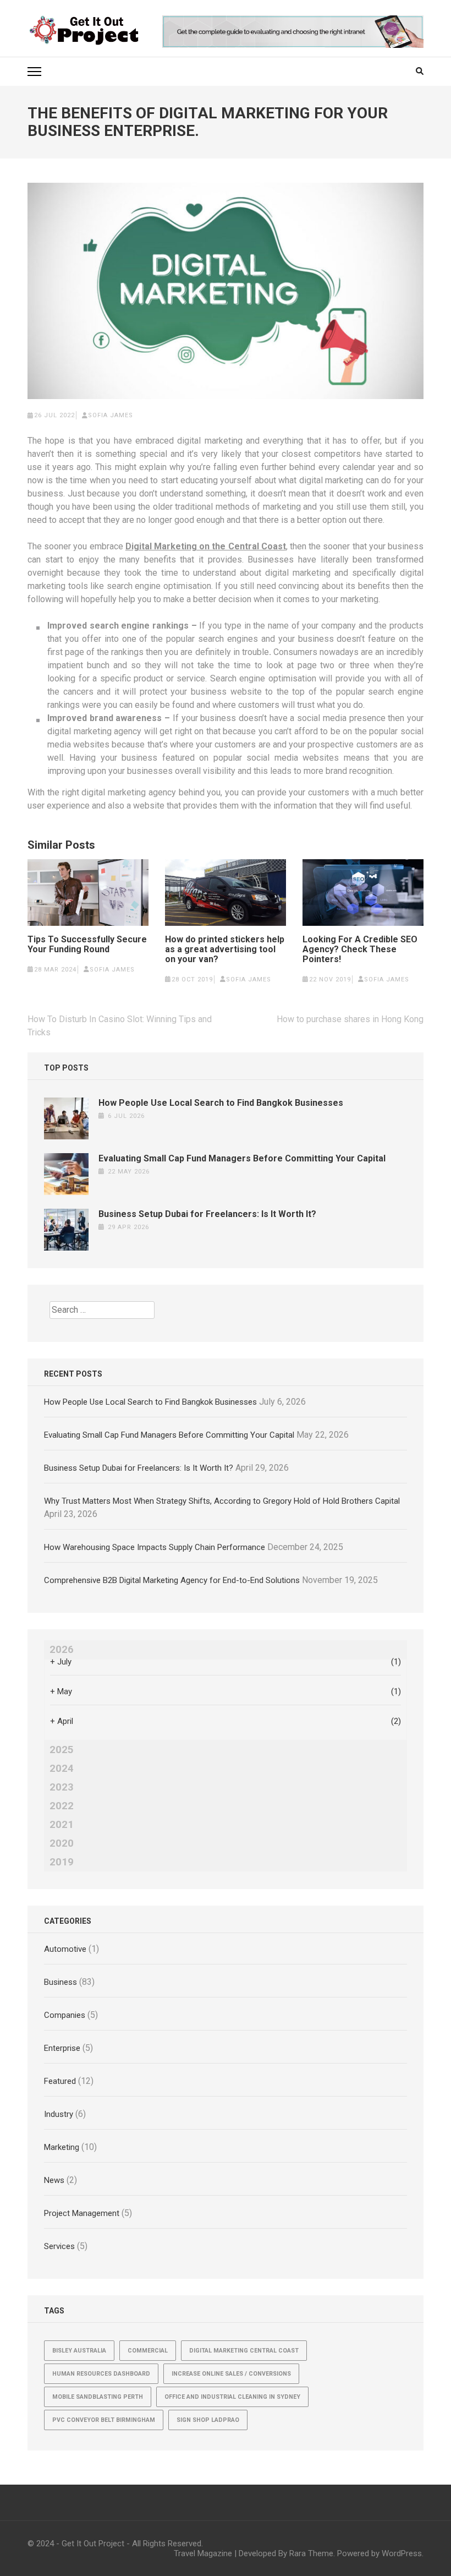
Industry (59, 2114)
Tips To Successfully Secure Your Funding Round (87, 945)
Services (59, 2246)
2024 (62, 1769)
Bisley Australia (79, 2351)
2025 (62, 1750)
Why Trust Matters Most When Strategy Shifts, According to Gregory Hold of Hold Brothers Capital (222, 1501)
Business (61, 1982)
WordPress (402, 2553)
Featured (60, 2081)
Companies (65, 2015)
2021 (62, 1825)
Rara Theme (311, 2553)
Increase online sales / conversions (231, 2374)
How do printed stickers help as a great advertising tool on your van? (225, 949)
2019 (62, 1862)
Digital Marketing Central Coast (244, 2351)
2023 (62, 1787)
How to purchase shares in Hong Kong (350, 1019)
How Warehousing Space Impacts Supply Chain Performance (155, 1547)
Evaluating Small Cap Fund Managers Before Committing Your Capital (242, 1158)
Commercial (148, 2351)
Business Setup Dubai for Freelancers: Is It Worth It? (207, 1214)
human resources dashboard (101, 2374)
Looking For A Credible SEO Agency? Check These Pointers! (360, 949)
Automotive (65, 1949)
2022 (62, 1806)
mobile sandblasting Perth (98, 2397)
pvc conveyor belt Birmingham (104, 2420)
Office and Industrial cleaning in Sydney (232, 2397)
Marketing (62, 2147)
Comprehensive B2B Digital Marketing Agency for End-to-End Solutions (172, 1580)
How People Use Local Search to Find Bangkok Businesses (221, 1103)
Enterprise (62, 2048)
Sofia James (111, 415)
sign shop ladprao (208, 2420)
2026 (62, 1650)
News (54, 2180)
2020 (62, 1843)
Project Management (82, 2213)
